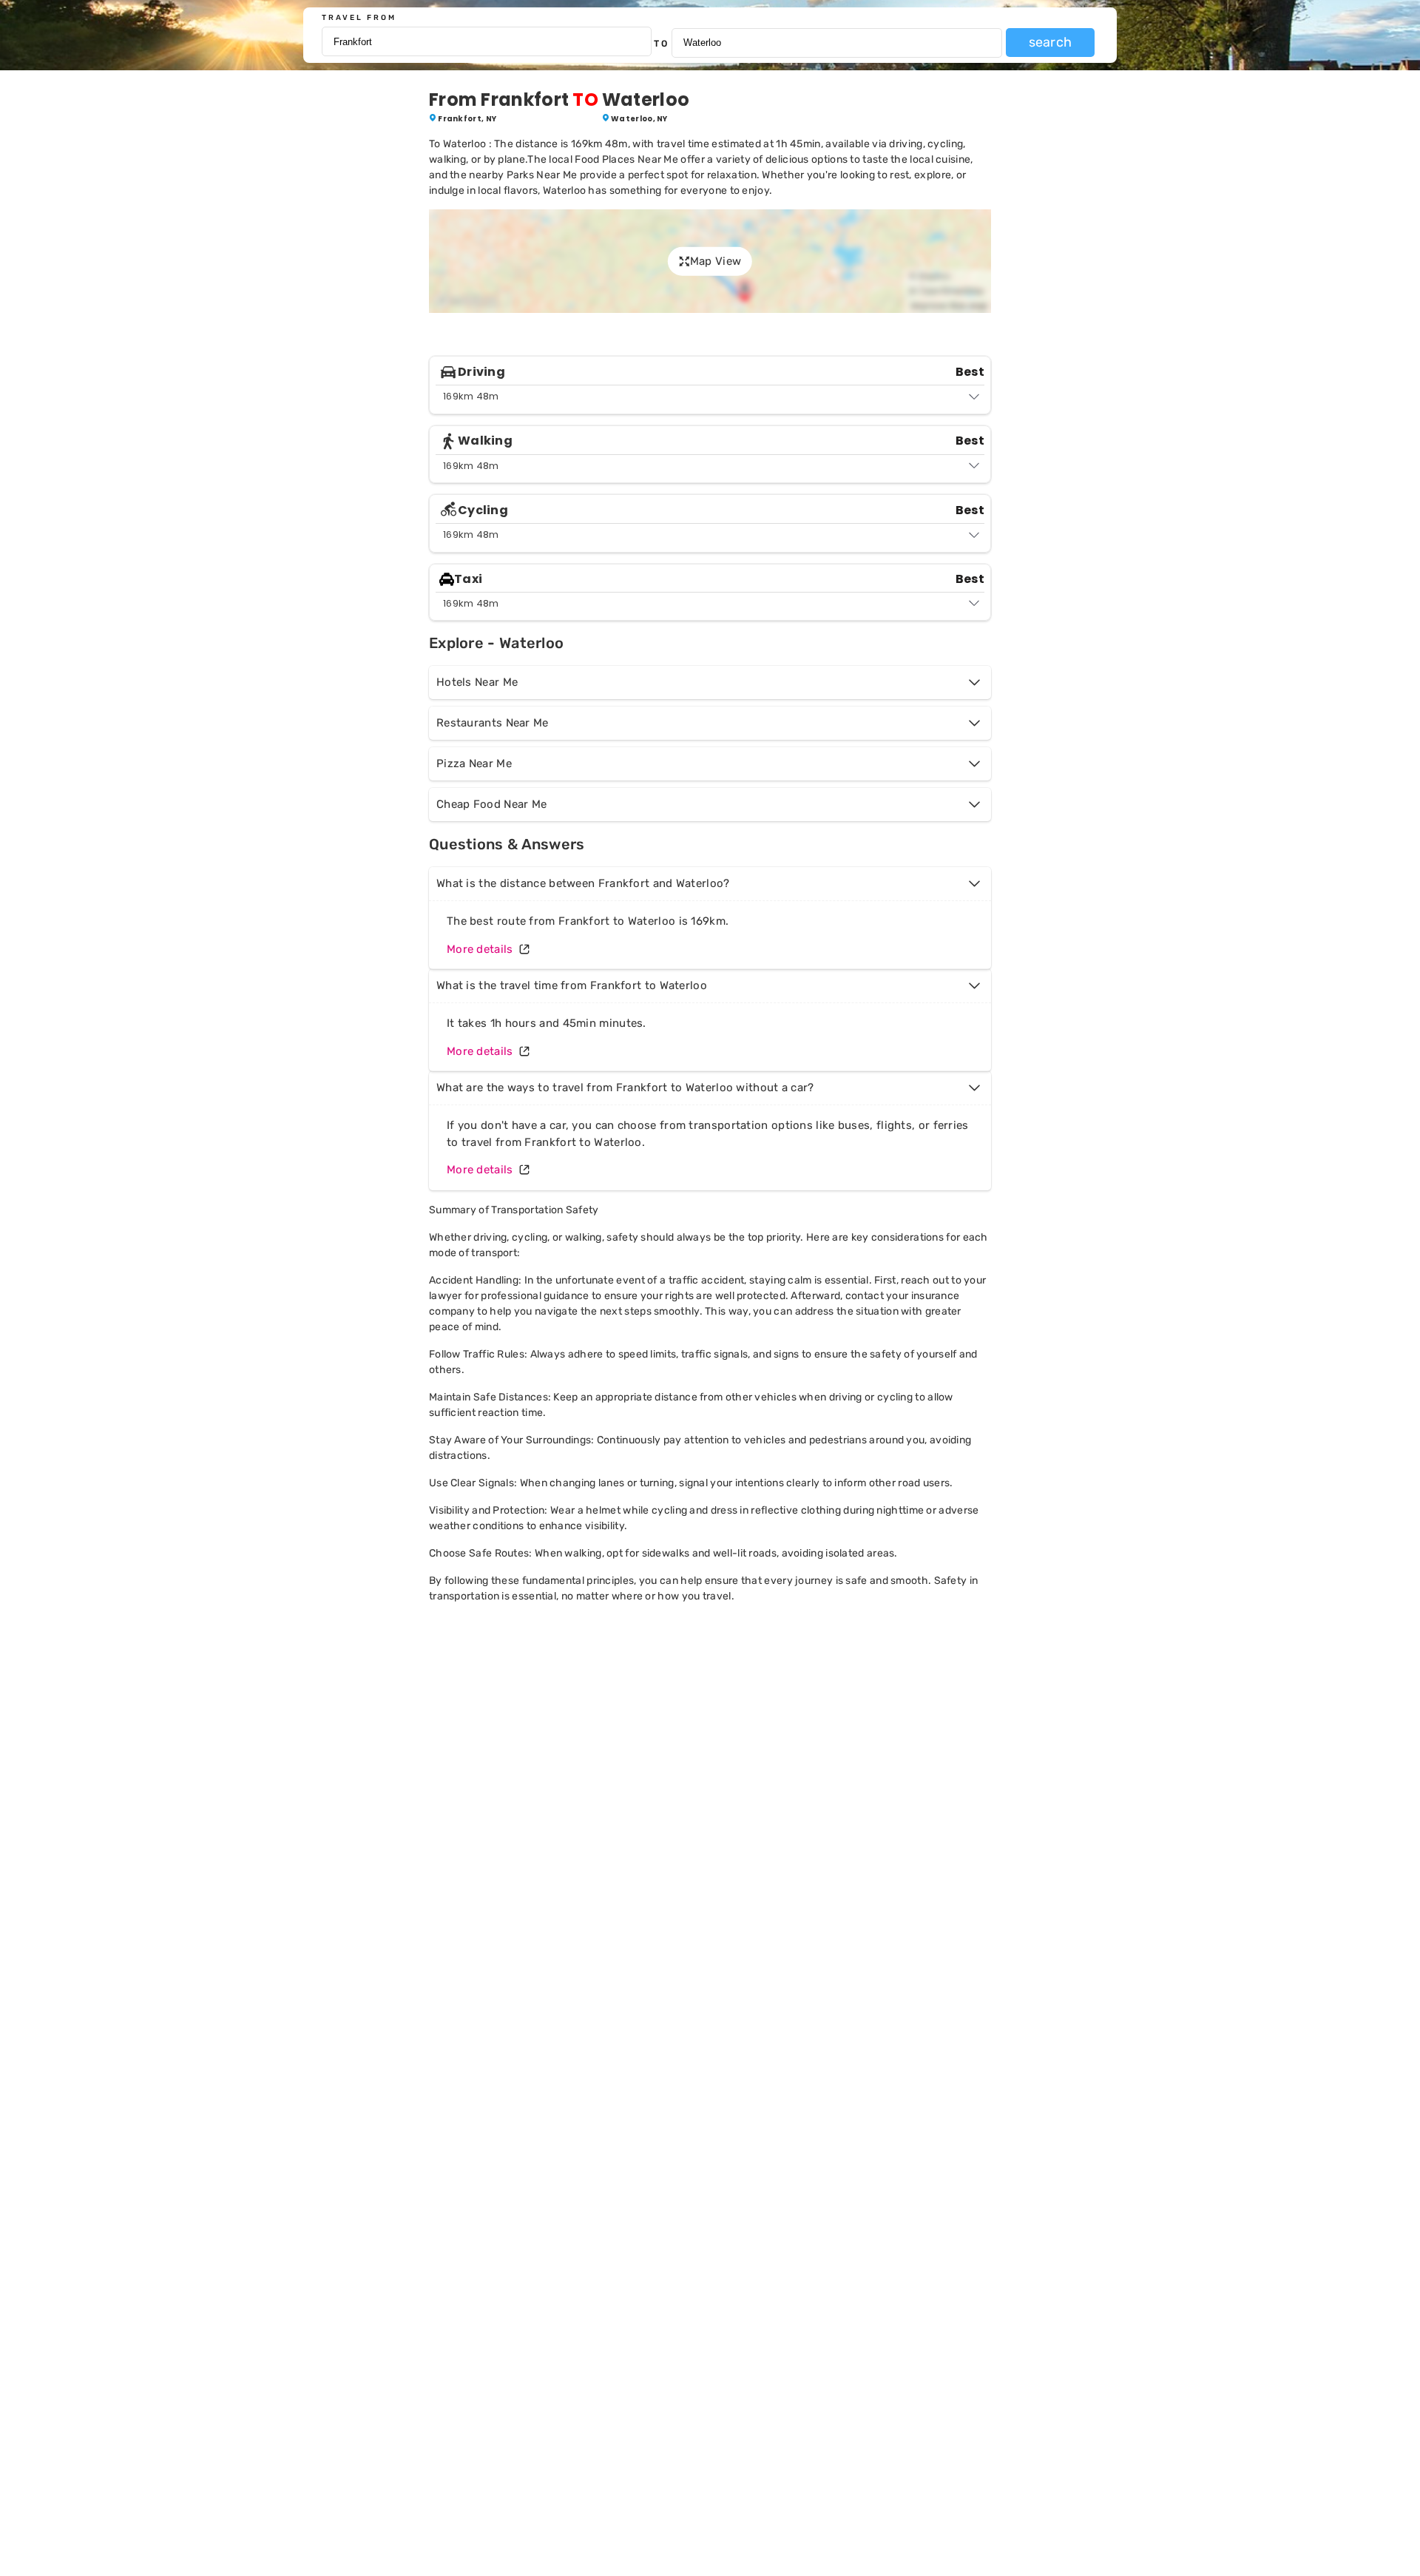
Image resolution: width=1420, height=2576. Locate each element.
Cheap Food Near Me (491, 804)
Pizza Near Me (474, 763)
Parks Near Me (542, 175)
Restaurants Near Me (493, 723)
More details (480, 949)
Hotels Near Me (477, 682)
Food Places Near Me (626, 159)
